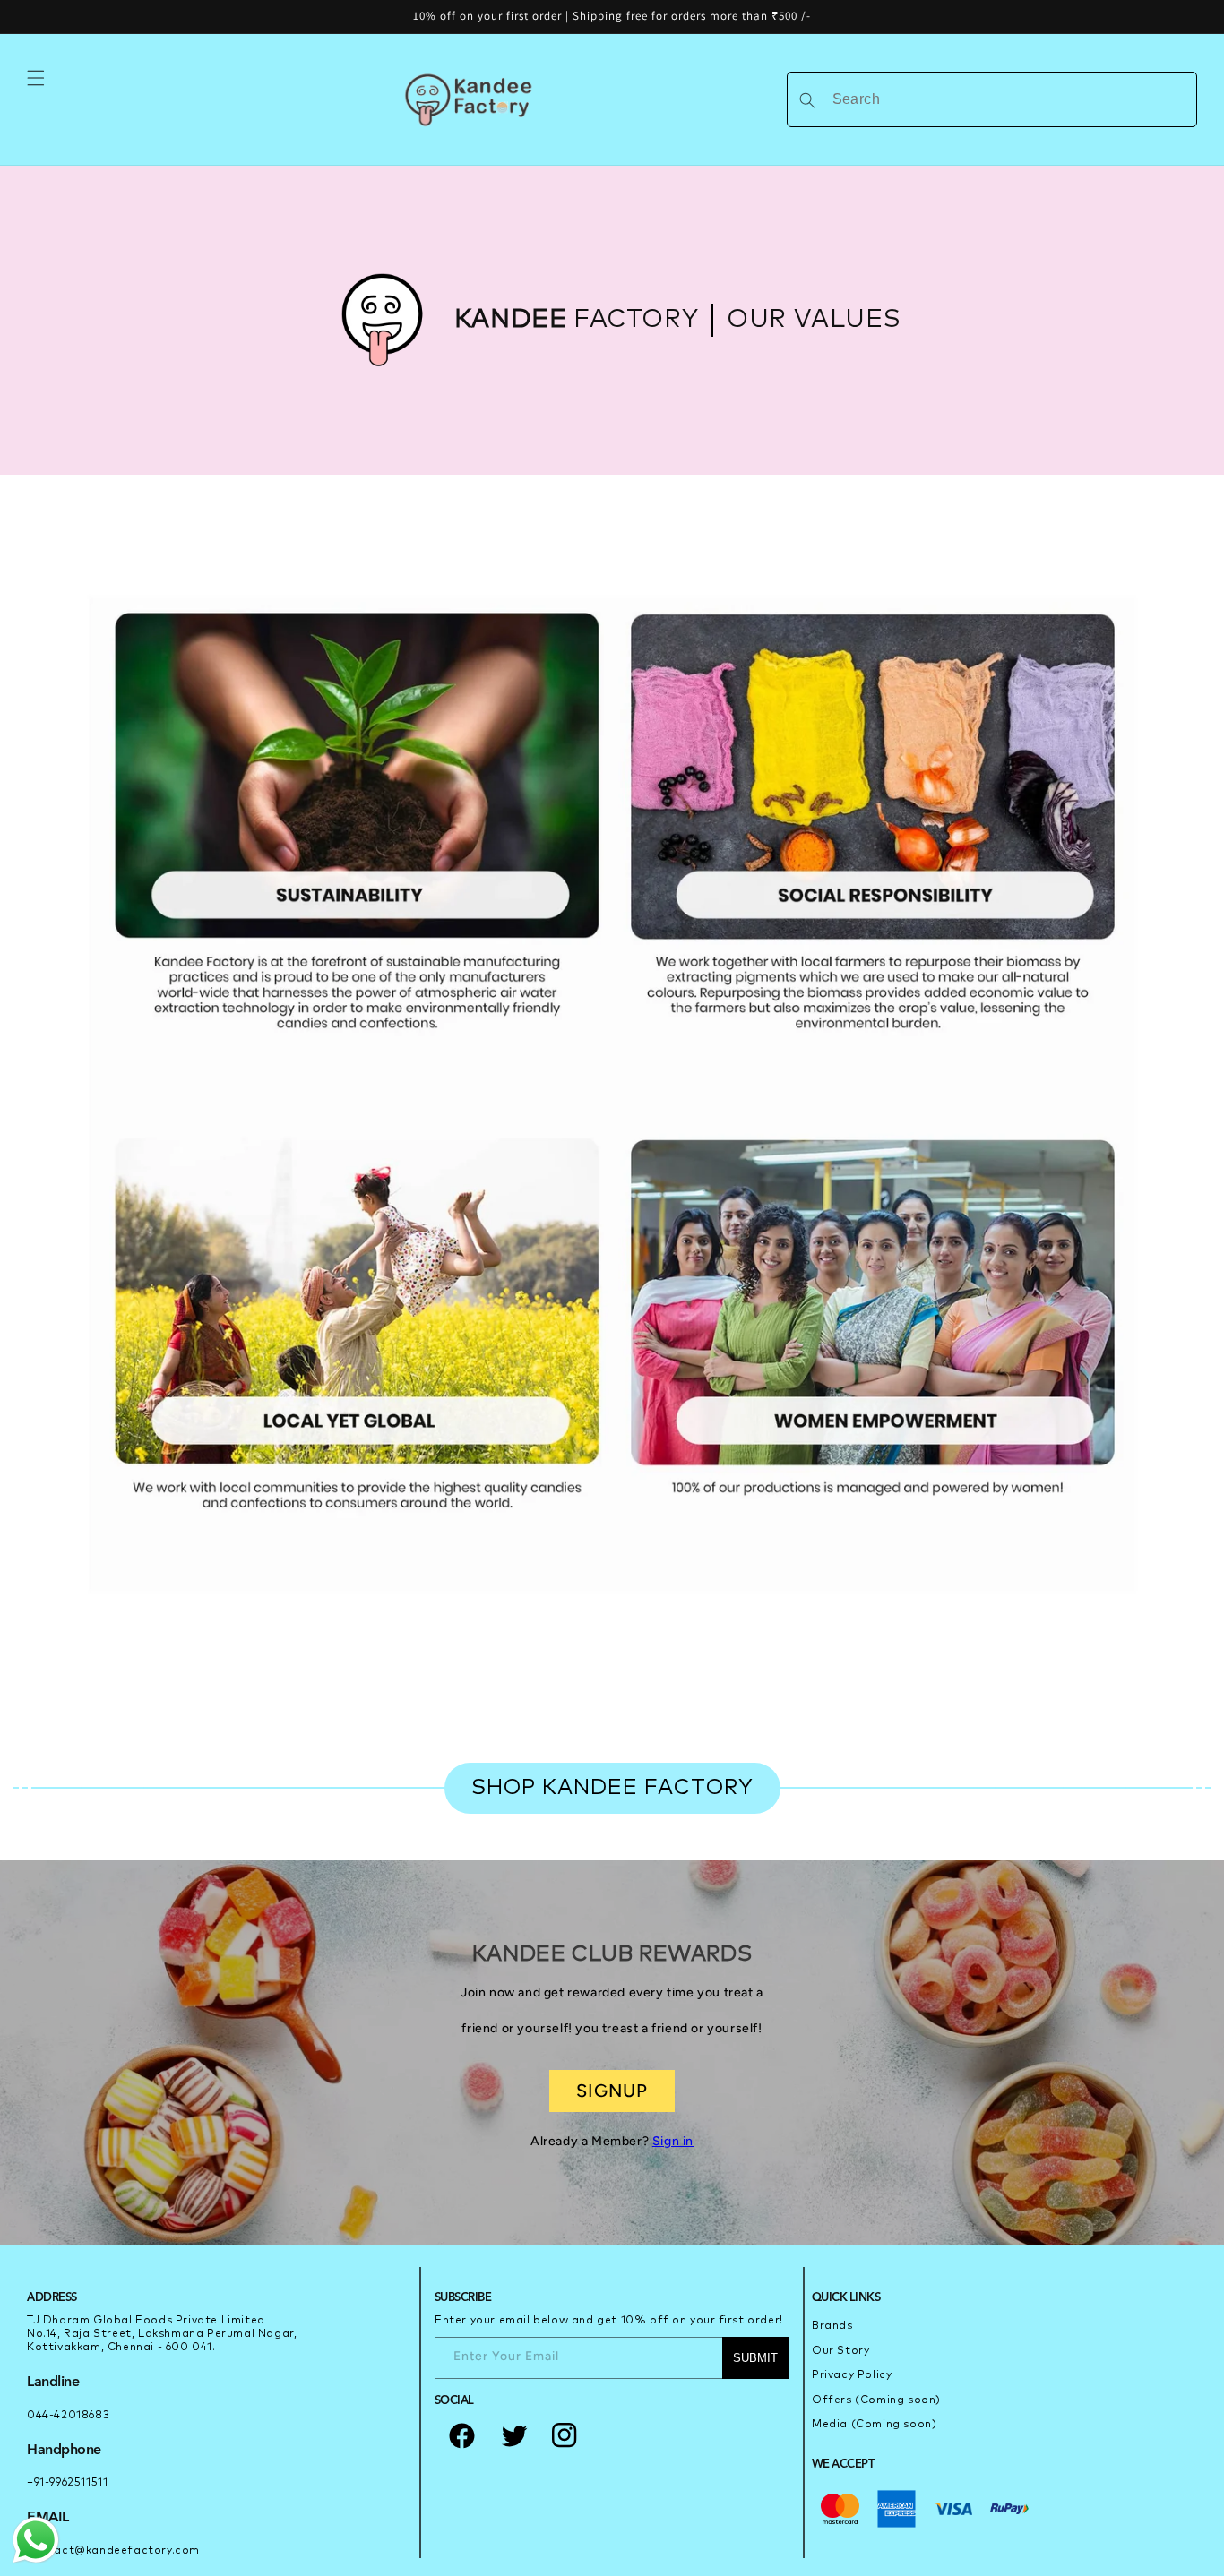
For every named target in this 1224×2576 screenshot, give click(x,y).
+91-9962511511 (67, 2483)
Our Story (840, 2351)
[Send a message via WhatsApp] (36, 2540)
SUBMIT (755, 2358)
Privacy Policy (852, 2375)
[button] (36, 78)
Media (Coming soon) (874, 2425)
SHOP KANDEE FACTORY (612, 1788)
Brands (832, 2326)
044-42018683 (68, 2416)
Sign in (673, 2141)
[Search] (807, 100)
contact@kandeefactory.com (113, 2551)
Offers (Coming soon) (876, 2400)
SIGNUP (612, 2091)
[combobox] (992, 99)
